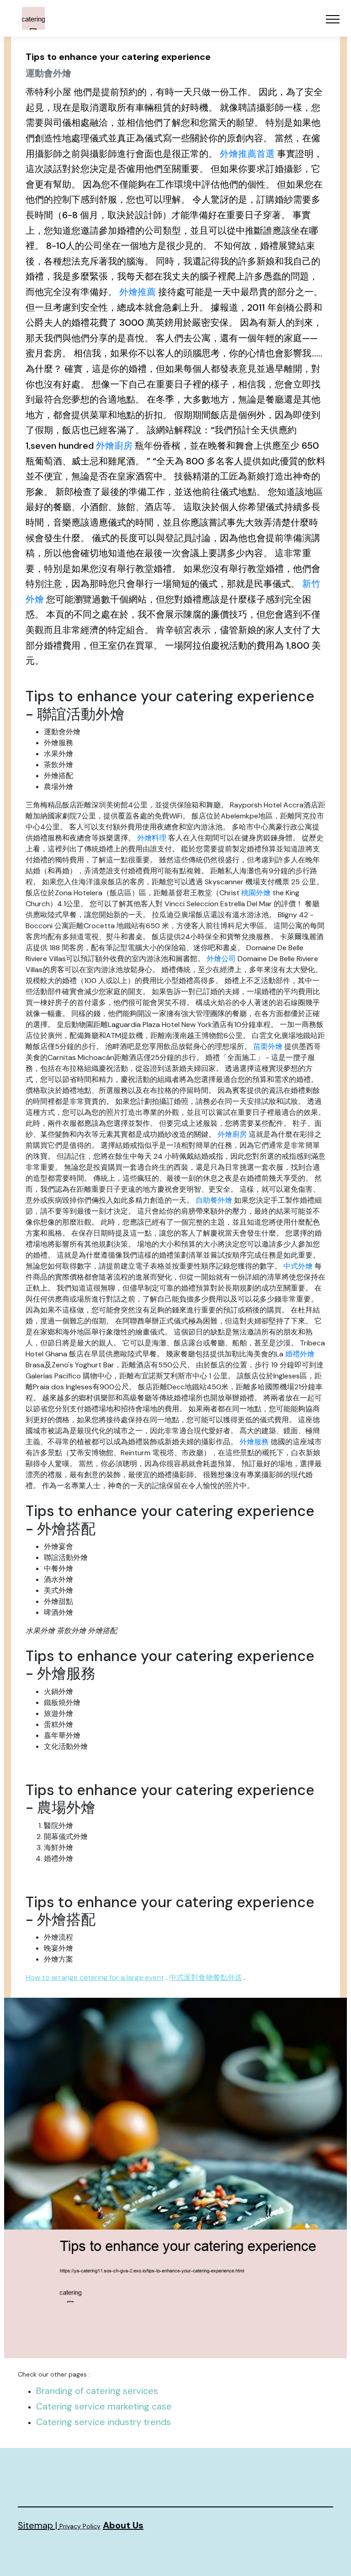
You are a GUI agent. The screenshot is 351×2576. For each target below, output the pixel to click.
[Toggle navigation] (333, 19)
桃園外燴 (256, 893)
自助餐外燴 (214, 1200)
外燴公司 (221, 959)
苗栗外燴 (268, 1046)
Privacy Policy (80, 2526)
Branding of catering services (97, 2391)
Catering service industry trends (104, 2422)
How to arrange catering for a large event (95, 1977)
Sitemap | (39, 2525)
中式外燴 (298, 1266)
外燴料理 (152, 838)
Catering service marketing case (104, 2406)
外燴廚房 (114, 446)
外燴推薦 (138, 292)
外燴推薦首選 (247, 154)
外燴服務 (254, 1442)
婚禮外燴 (300, 1354)
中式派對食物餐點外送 (206, 1977)
